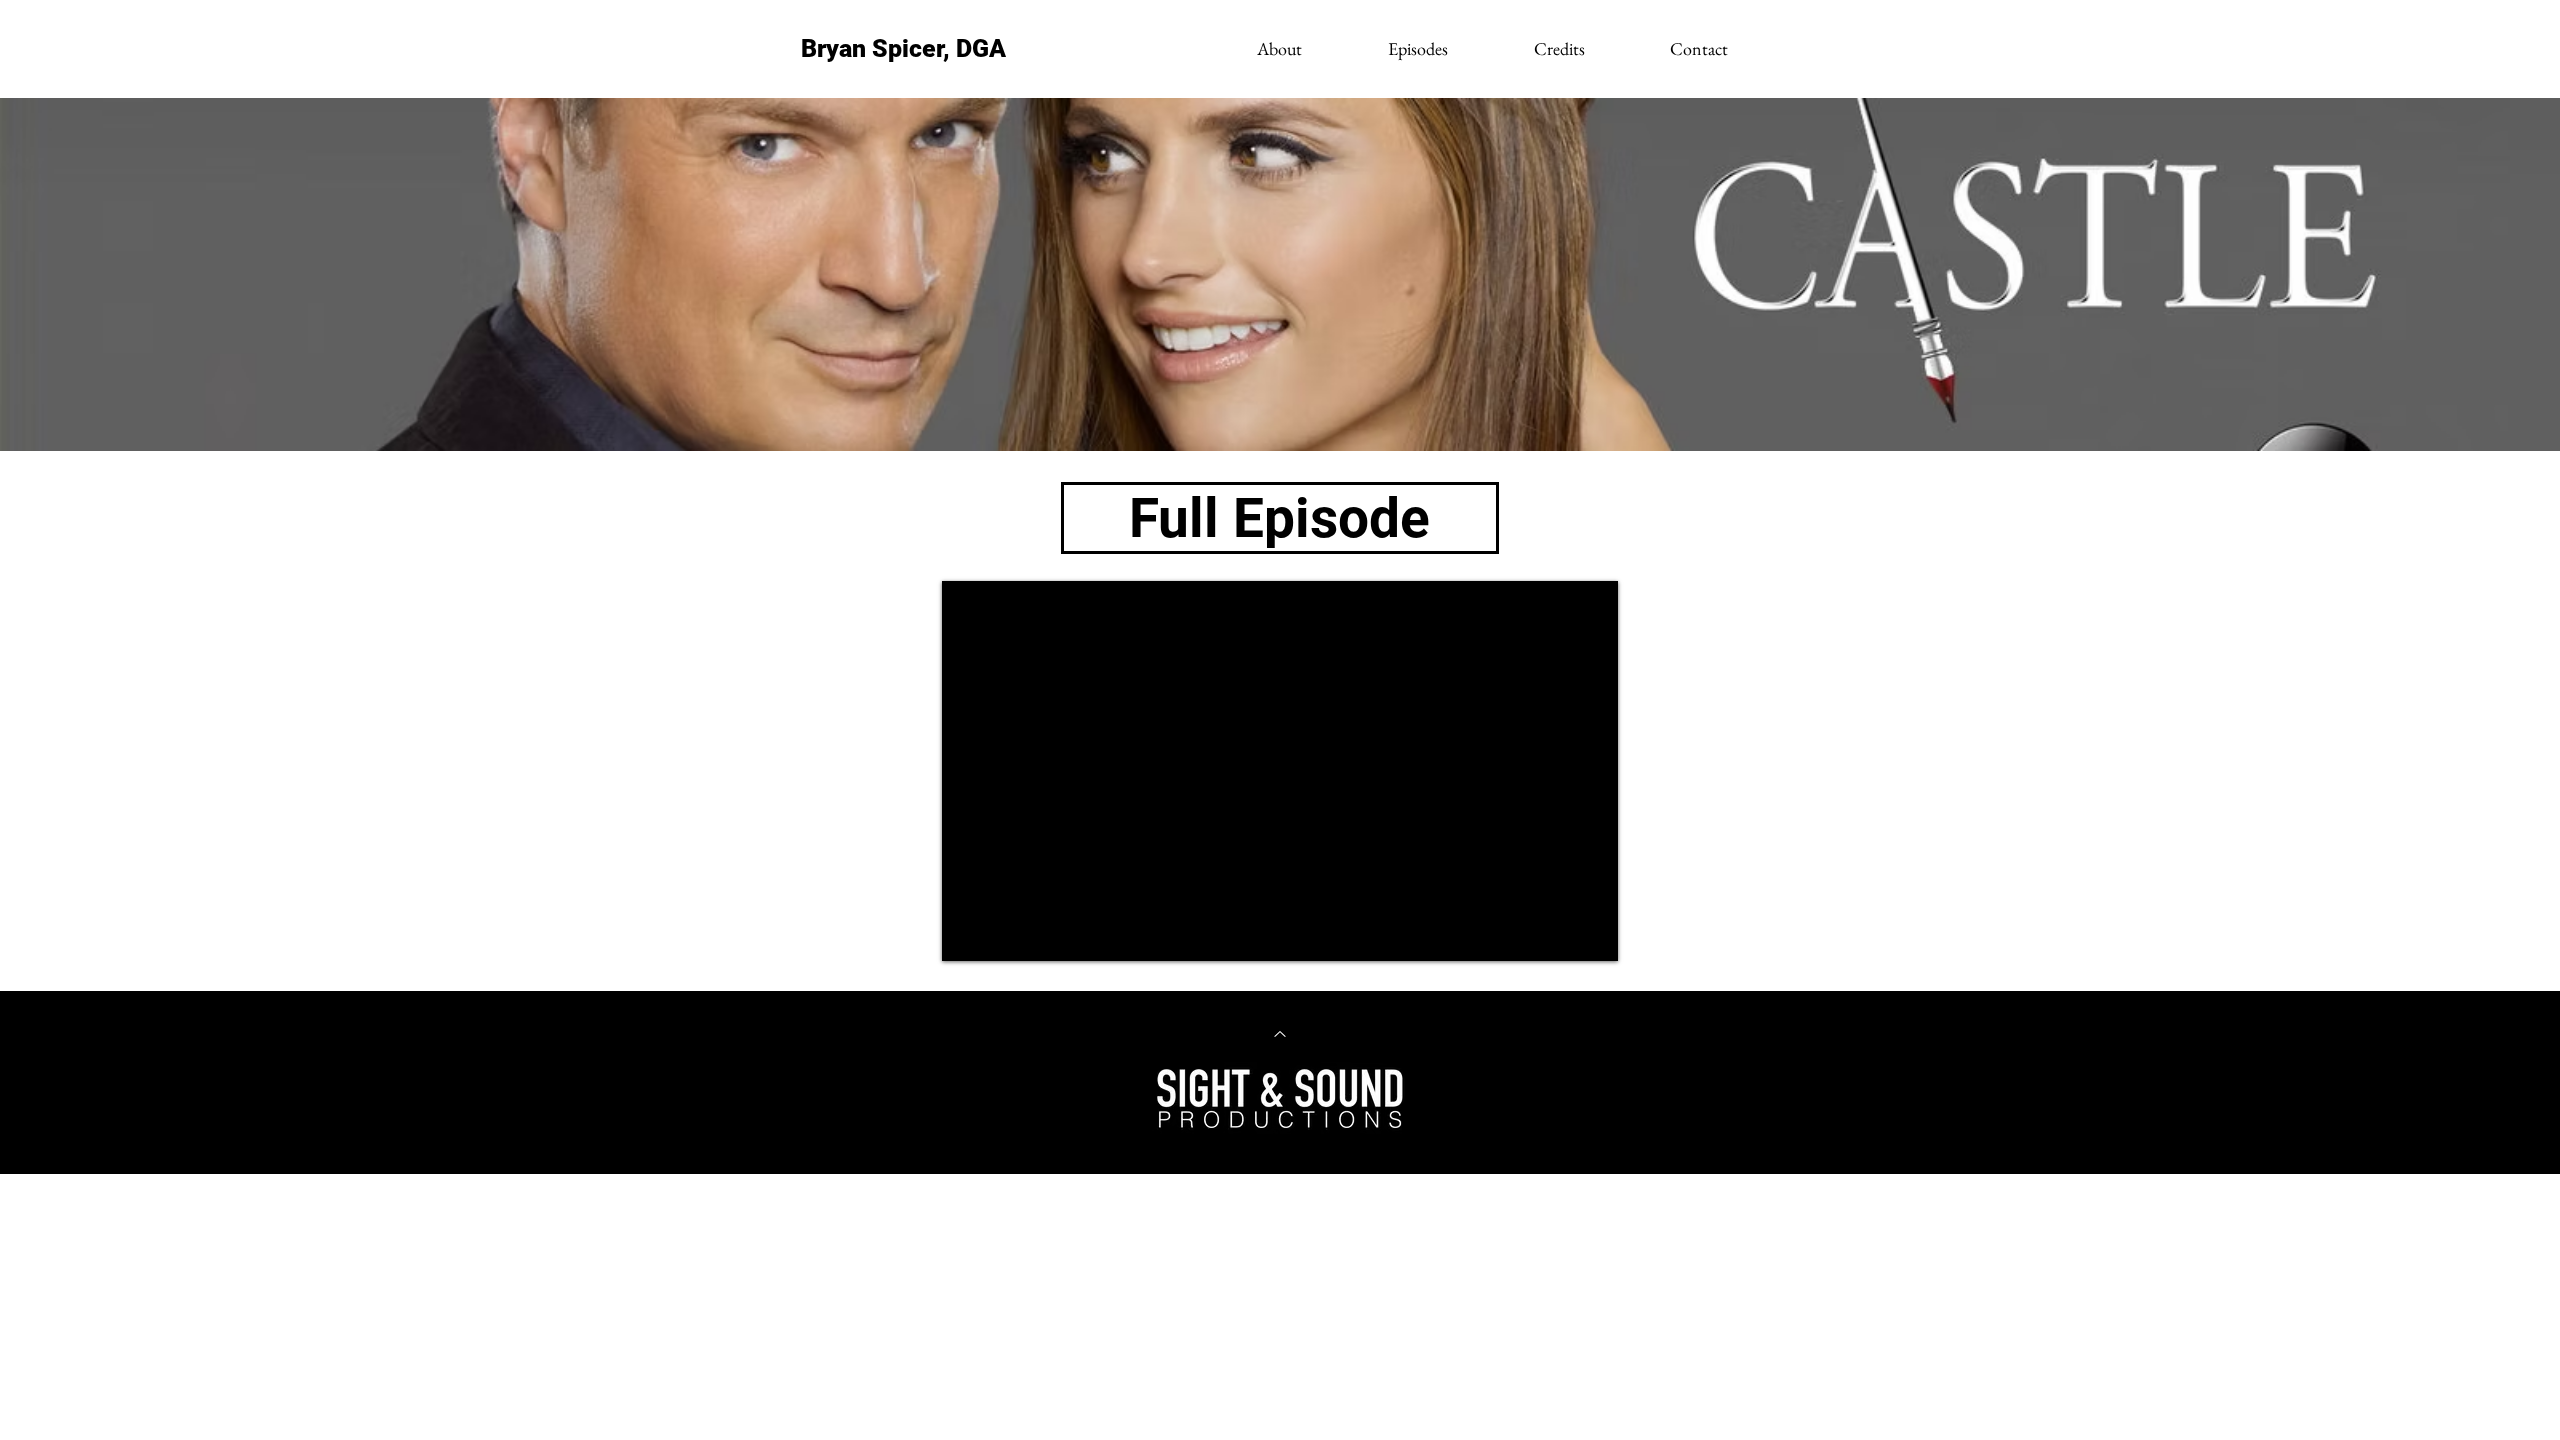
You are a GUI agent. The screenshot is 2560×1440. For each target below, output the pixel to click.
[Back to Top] (1280, 1034)
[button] (1417, 49)
